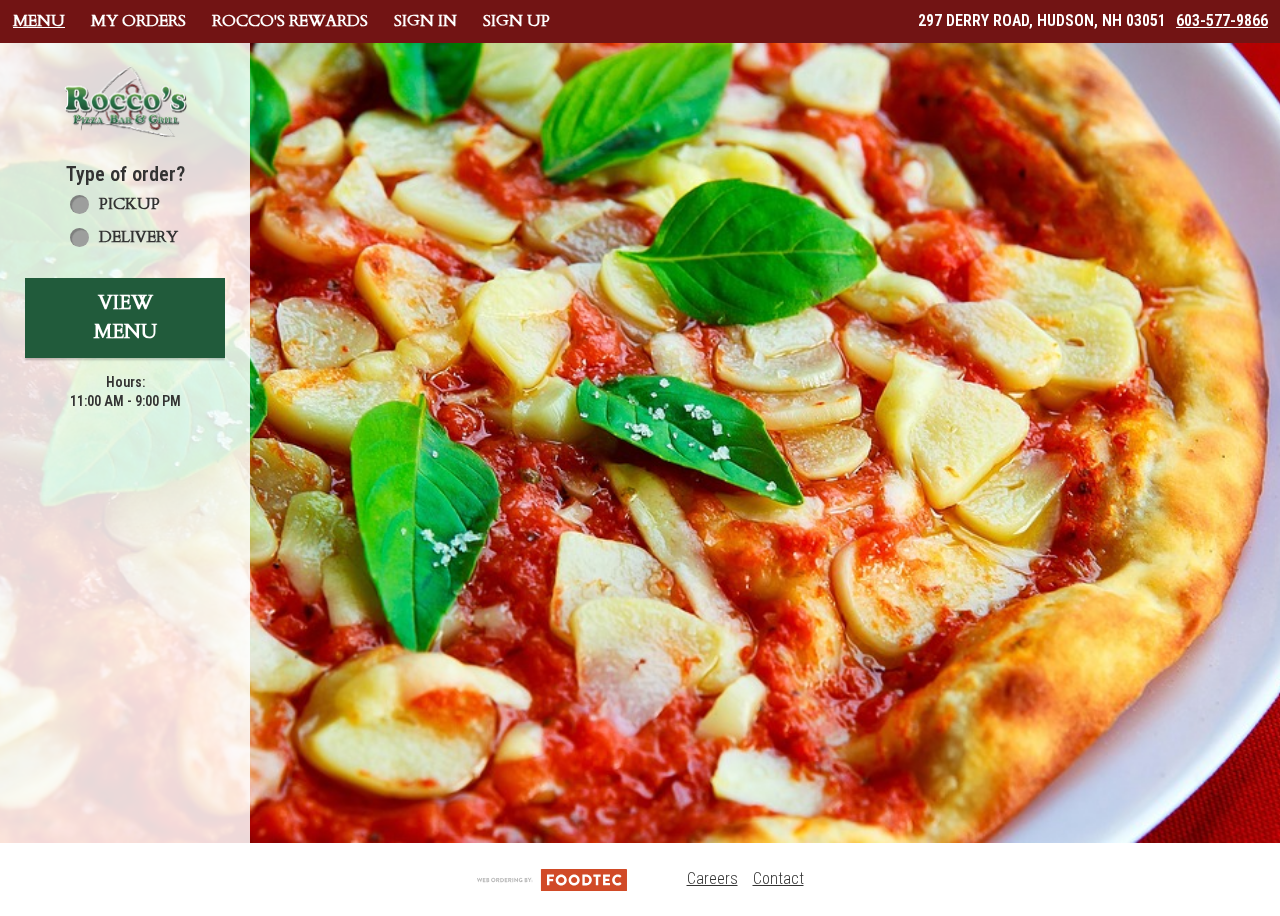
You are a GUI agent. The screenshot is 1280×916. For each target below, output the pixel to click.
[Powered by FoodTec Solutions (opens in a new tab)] (552, 878)
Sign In (425, 21)
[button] (125, 101)
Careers (712, 878)
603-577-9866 (1222, 20)
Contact (778, 878)
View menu (125, 317)
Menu (39, 21)
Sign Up (516, 21)
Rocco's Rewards (290, 21)
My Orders (138, 21)
